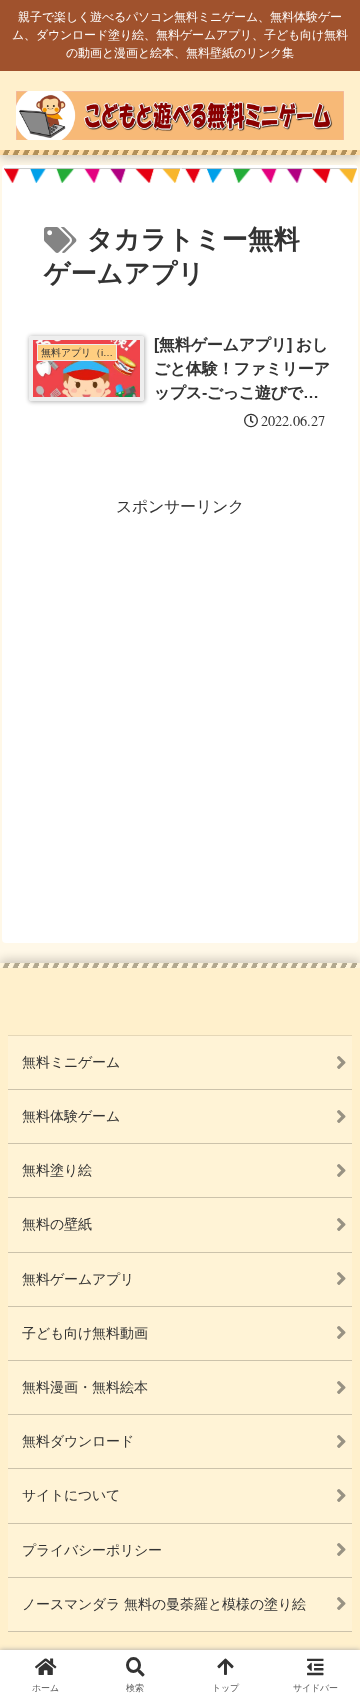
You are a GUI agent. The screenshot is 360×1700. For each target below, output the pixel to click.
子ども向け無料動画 (85, 1333)
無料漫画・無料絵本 (85, 1387)
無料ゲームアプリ (78, 1279)
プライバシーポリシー (92, 1550)
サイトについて (71, 1495)
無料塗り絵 (57, 1170)
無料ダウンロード (78, 1441)
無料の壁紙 (57, 1224)
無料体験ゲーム (71, 1116)
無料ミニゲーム (71, 1062)
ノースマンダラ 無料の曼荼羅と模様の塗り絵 (164, 1604)
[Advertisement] (180, 702)
